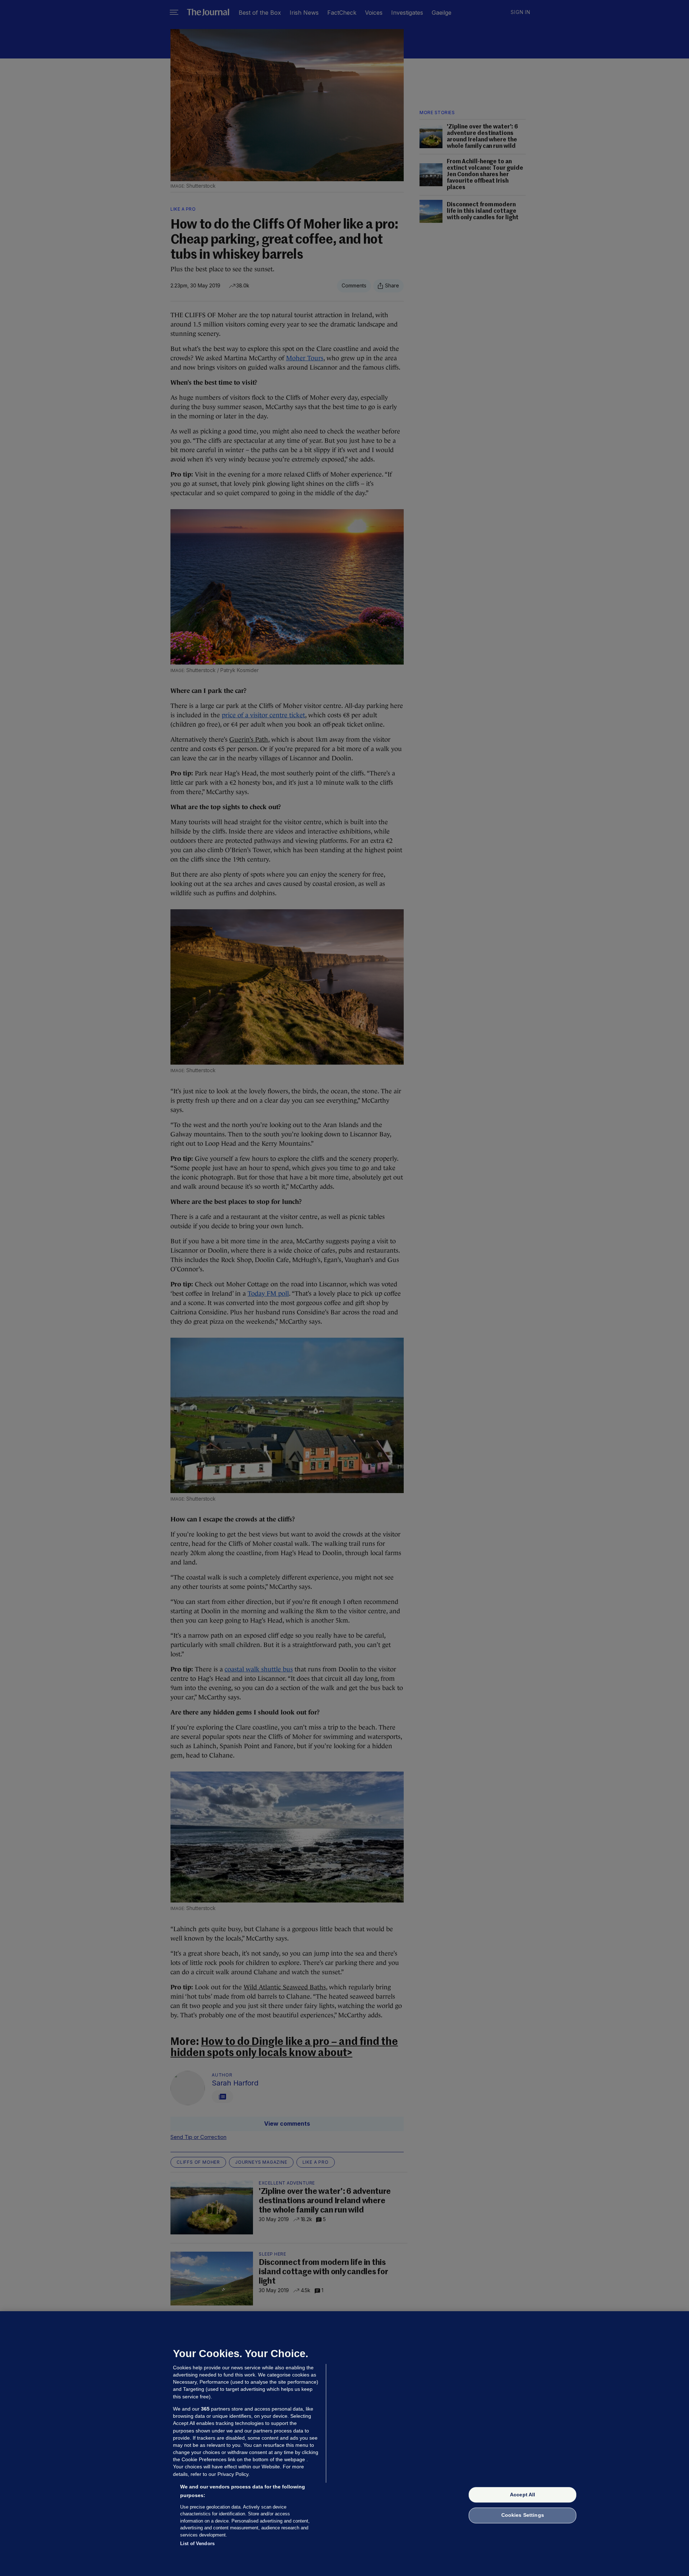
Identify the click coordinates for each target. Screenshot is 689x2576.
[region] (344, 2444)
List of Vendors (197, 2544)
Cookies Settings (523, 2515)
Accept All (522, 2495)
